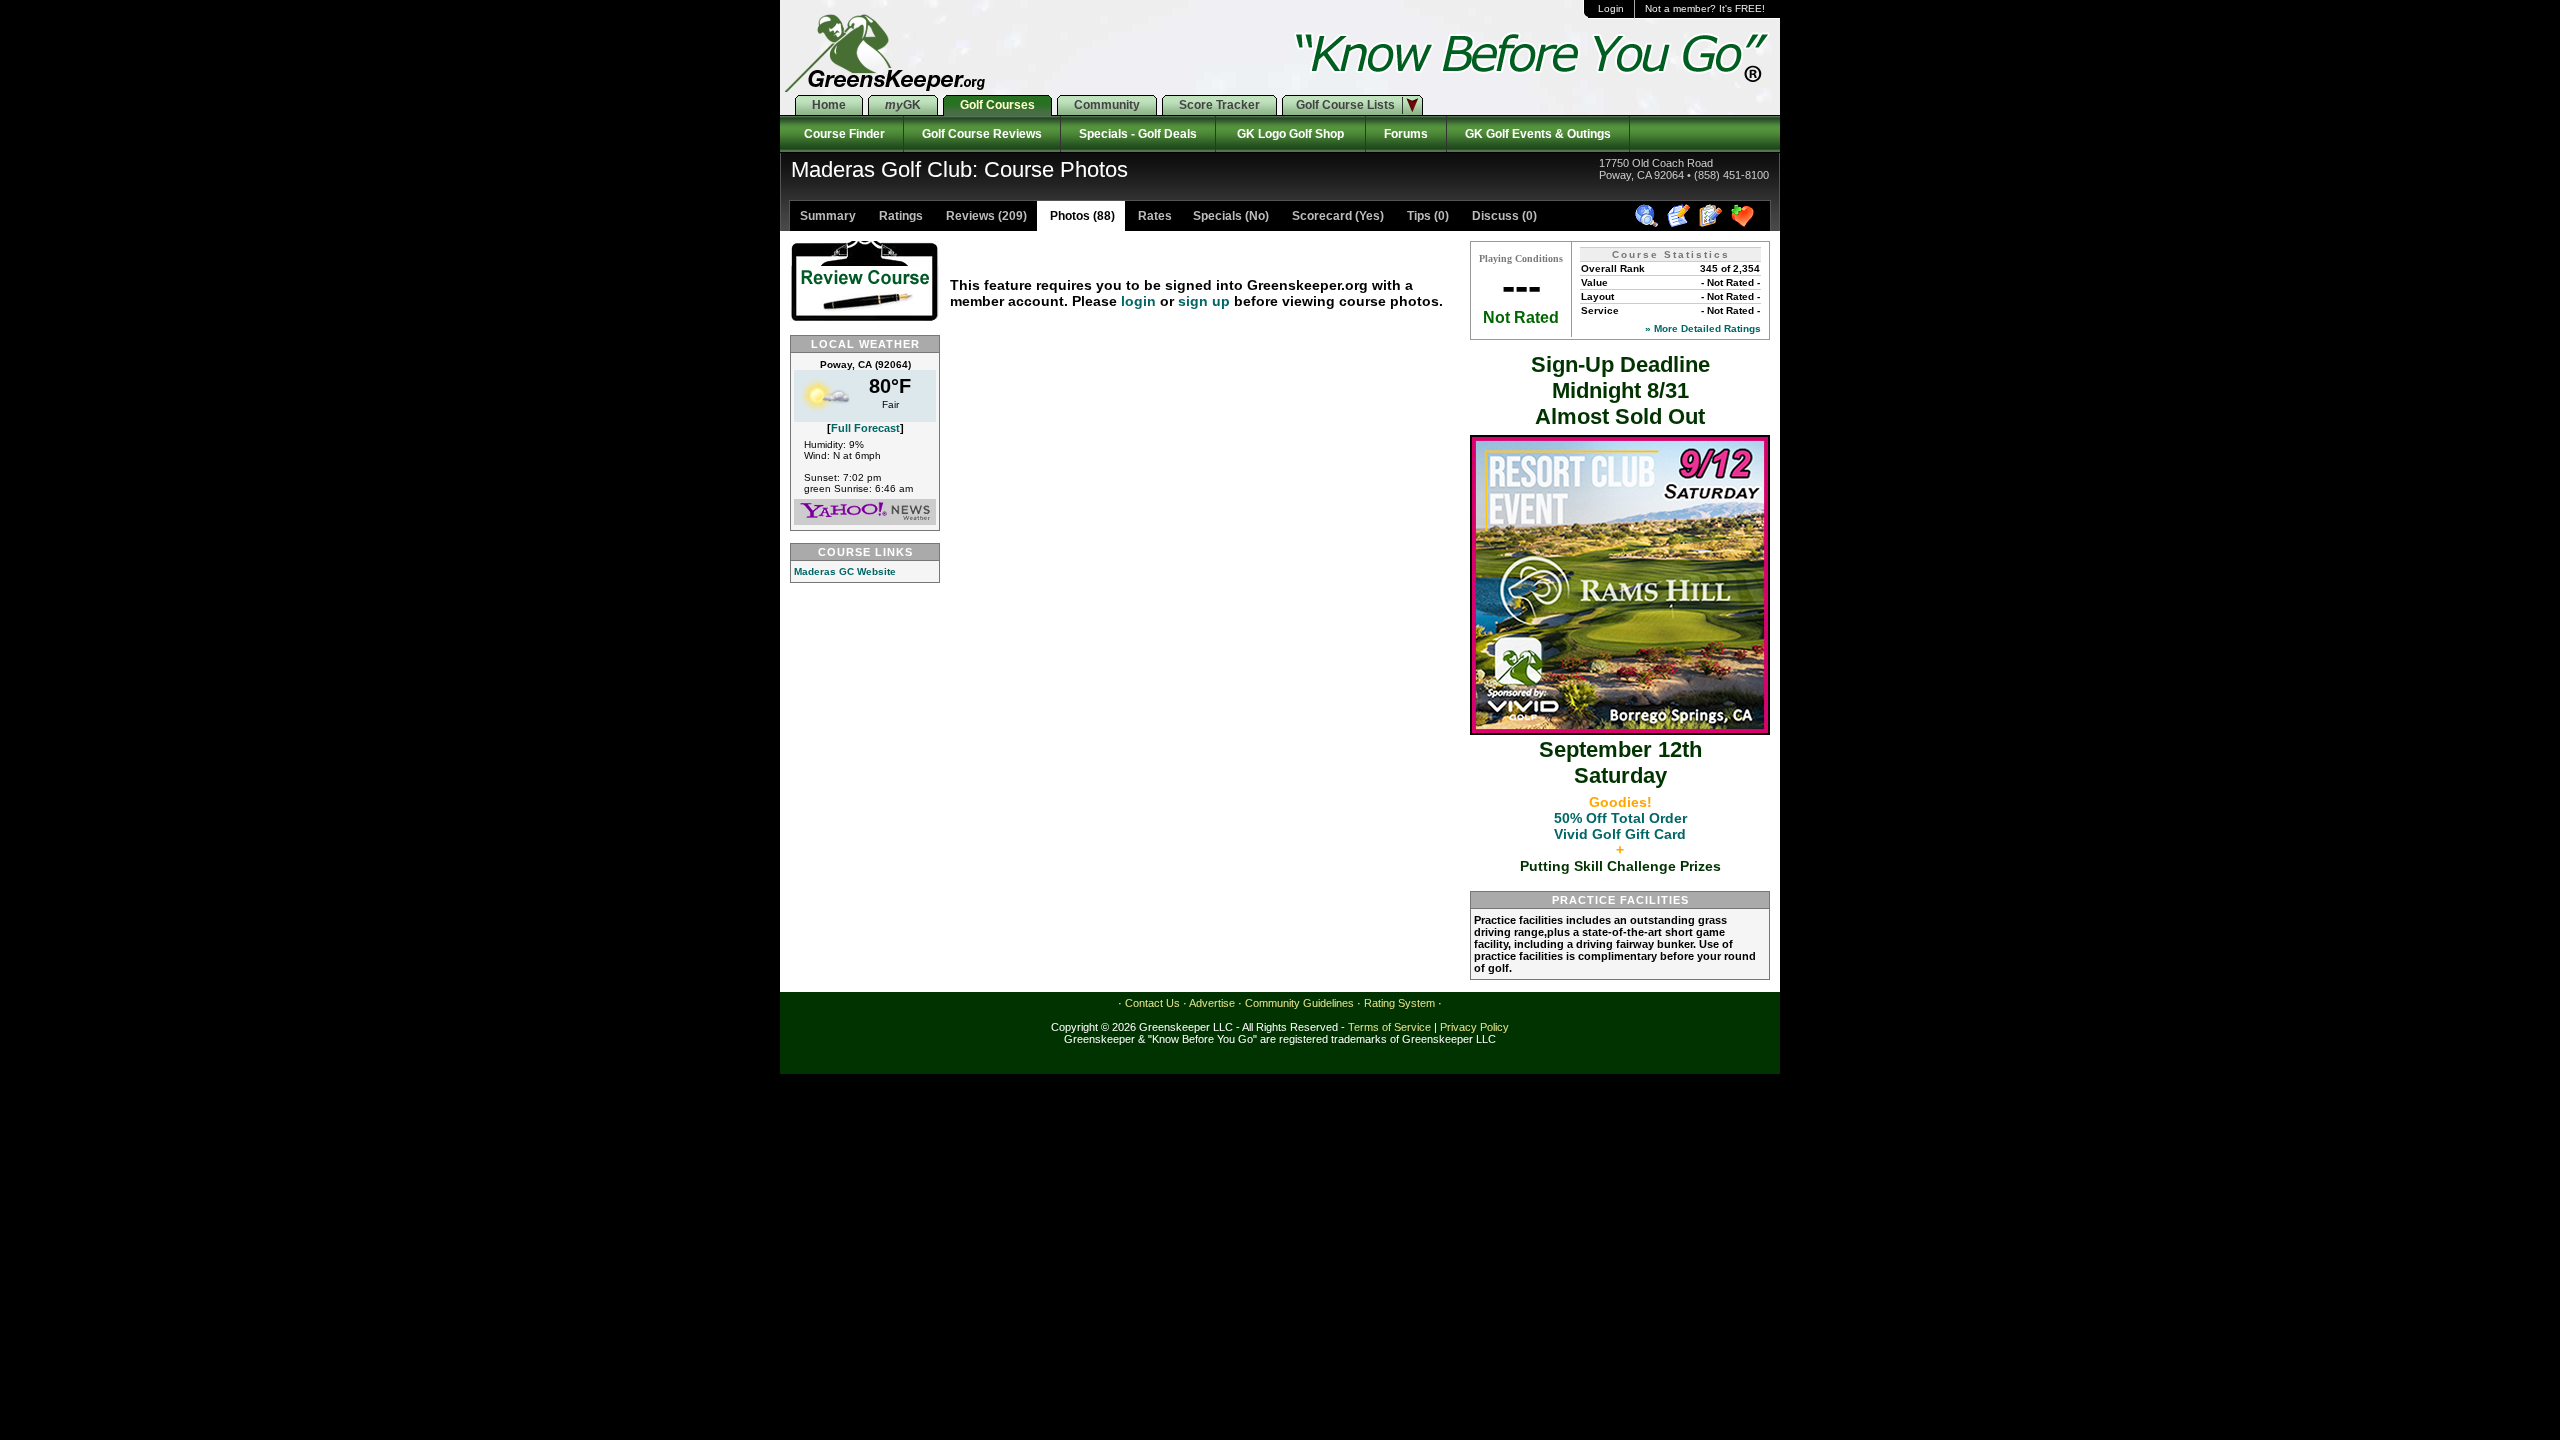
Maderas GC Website (845, 571)
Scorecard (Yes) (1336, 216)
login (1138, 301)
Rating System (1399, 1003)
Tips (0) (1426, 216)
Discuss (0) (1503, 216)
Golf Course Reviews (982, 134)
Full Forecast (865, 428)
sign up (1204, 301)
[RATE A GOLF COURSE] (1713, 224)
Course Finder (841, 134)
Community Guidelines (1299, 1003)
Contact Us (1152, 1003)
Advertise (1212, 1003)
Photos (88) (1081, 216)
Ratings (899, 216)
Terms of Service (1389, 1027)
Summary (828, 216)
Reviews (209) (985, 216)
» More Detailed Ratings (1703, 328)
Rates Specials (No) (1202, 216)
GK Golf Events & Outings (1538, 134)
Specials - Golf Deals (1138, 134)
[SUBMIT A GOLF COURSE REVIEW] (1681, 224)
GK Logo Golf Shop (1290, 134)
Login (1611, 8)
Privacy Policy (1474, 1027)
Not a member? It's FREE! (1705, 8)
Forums (1406, 134)
